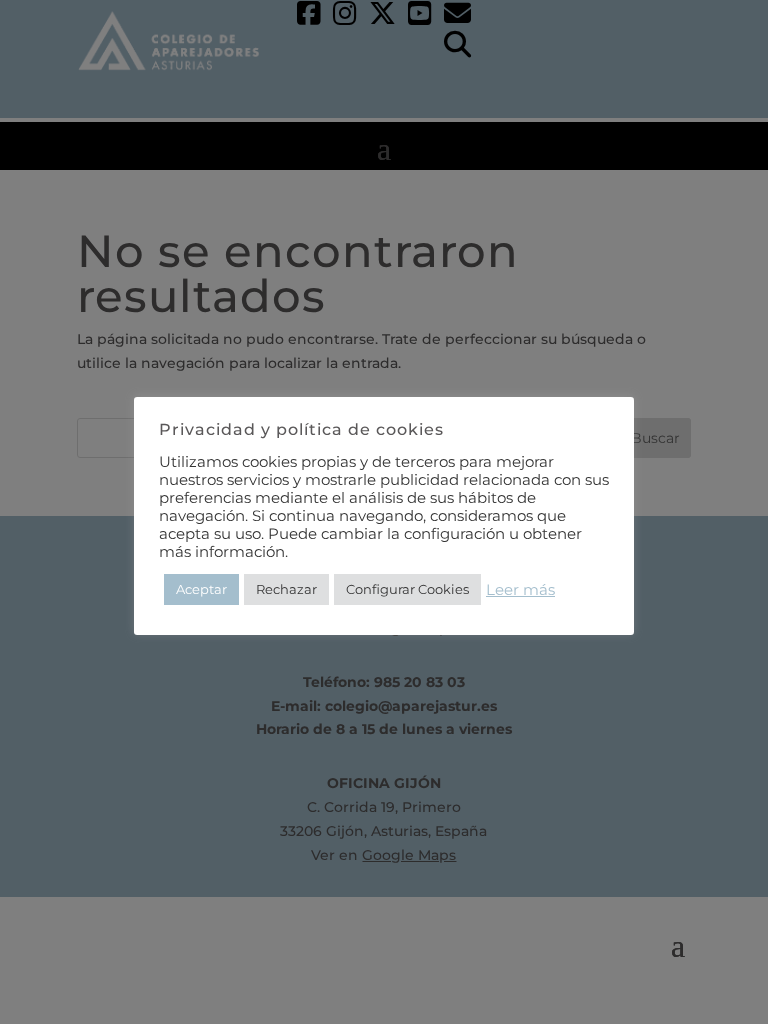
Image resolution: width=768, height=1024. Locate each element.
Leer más (520, 590)
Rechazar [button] (286, 589)
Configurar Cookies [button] (407, 589)
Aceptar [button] (201, 589)
